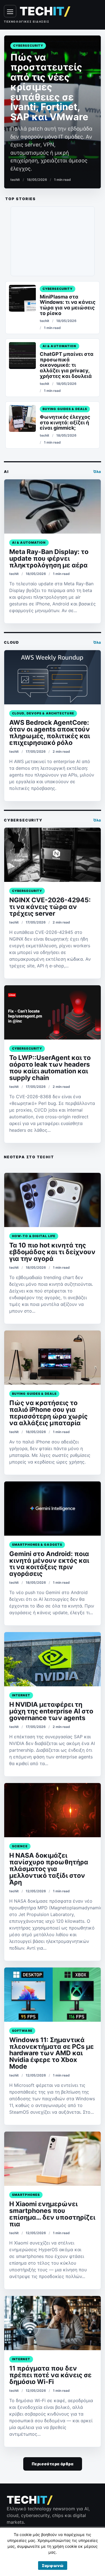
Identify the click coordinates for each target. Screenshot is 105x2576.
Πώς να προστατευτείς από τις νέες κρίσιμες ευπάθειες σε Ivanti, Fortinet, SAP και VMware (49, 87)
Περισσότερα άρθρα (53, 2464)
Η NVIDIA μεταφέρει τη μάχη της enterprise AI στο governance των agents (51, 1711)
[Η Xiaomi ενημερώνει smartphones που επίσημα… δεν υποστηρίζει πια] (53, 2159)
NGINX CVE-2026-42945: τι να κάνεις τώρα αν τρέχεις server (50, 907)
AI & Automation (60, 346)
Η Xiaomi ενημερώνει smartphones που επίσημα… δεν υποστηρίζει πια (52, 2214)
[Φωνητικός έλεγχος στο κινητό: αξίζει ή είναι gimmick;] (22, 418)
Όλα (97, 472)
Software (22, 2031)
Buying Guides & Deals (65, 409)
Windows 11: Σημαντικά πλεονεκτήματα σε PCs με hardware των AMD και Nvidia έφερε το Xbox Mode (52, 2053)
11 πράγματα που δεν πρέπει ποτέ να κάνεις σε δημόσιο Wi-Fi (50, 2375)
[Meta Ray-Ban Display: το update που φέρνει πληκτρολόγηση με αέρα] (53, 506)
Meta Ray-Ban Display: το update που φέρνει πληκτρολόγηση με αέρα (49, 558)
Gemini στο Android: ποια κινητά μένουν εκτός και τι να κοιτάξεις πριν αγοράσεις (49, 1564)
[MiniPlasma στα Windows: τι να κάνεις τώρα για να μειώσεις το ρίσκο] (22, 298)
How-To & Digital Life (34, 1236)
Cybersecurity (28, 46)
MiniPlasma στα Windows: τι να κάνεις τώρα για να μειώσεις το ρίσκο (68, 305)
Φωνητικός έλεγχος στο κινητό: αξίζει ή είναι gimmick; (65, 422)
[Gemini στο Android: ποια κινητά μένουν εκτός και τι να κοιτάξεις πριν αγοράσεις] (53, 1509)
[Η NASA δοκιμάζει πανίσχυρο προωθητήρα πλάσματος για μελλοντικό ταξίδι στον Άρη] (53, 1810)
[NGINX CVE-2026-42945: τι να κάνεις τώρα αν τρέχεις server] (53, 855)
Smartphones (26, 2195)
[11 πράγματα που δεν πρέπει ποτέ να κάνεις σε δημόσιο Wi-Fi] (53, 2323)
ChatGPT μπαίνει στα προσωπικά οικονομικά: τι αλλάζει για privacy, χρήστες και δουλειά (67, 365)
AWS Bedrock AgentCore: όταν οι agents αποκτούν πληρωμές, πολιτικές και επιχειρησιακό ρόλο (50, 733)
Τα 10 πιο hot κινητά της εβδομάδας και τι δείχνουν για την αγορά (52, 1252)
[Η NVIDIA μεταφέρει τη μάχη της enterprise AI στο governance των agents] (53, 1659)
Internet (21, 1695)
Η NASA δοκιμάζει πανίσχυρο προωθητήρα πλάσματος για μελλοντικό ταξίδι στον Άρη (49, 1869)
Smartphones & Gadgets (37, 1545)
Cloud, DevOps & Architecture (43, 713)
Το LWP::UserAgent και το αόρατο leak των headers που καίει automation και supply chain (50, 1068)
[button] (53, 2566)
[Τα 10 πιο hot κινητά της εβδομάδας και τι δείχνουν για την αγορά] (53, 1200)
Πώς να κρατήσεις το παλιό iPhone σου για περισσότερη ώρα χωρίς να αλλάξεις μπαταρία (48, 1413)
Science (20, 1846)
